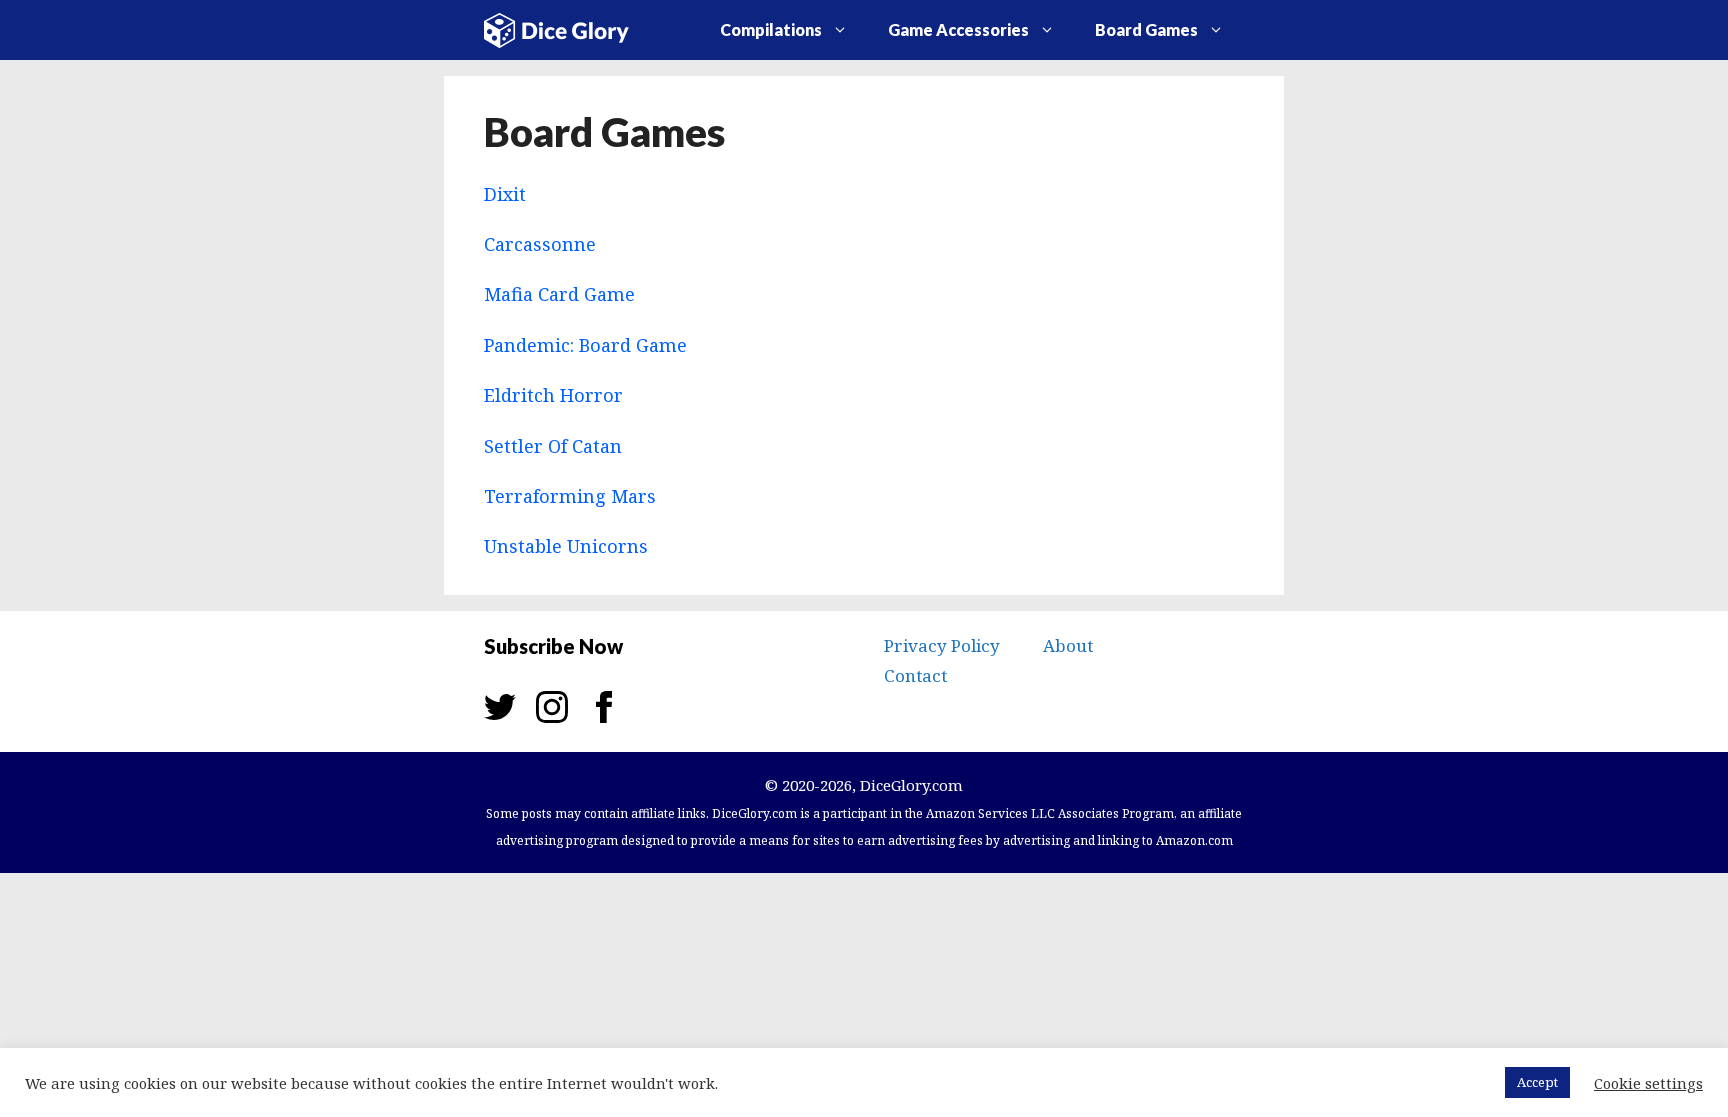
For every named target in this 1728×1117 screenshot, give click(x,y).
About (1068, 645)
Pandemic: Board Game (585, 345)
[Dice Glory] (571, 28)
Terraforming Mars (570, 496)
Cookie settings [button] (1648, 1083)
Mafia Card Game (559, 294)
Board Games (1146, 29)
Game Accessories (958, 29)
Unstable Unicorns (566, 546)
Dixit (505, 194)
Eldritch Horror (553, 395)
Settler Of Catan (553, 446)
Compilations (771, 29)
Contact (915, 675)
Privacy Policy (942, 645)
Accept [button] (1537, 1082)
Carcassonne (540, 244)
